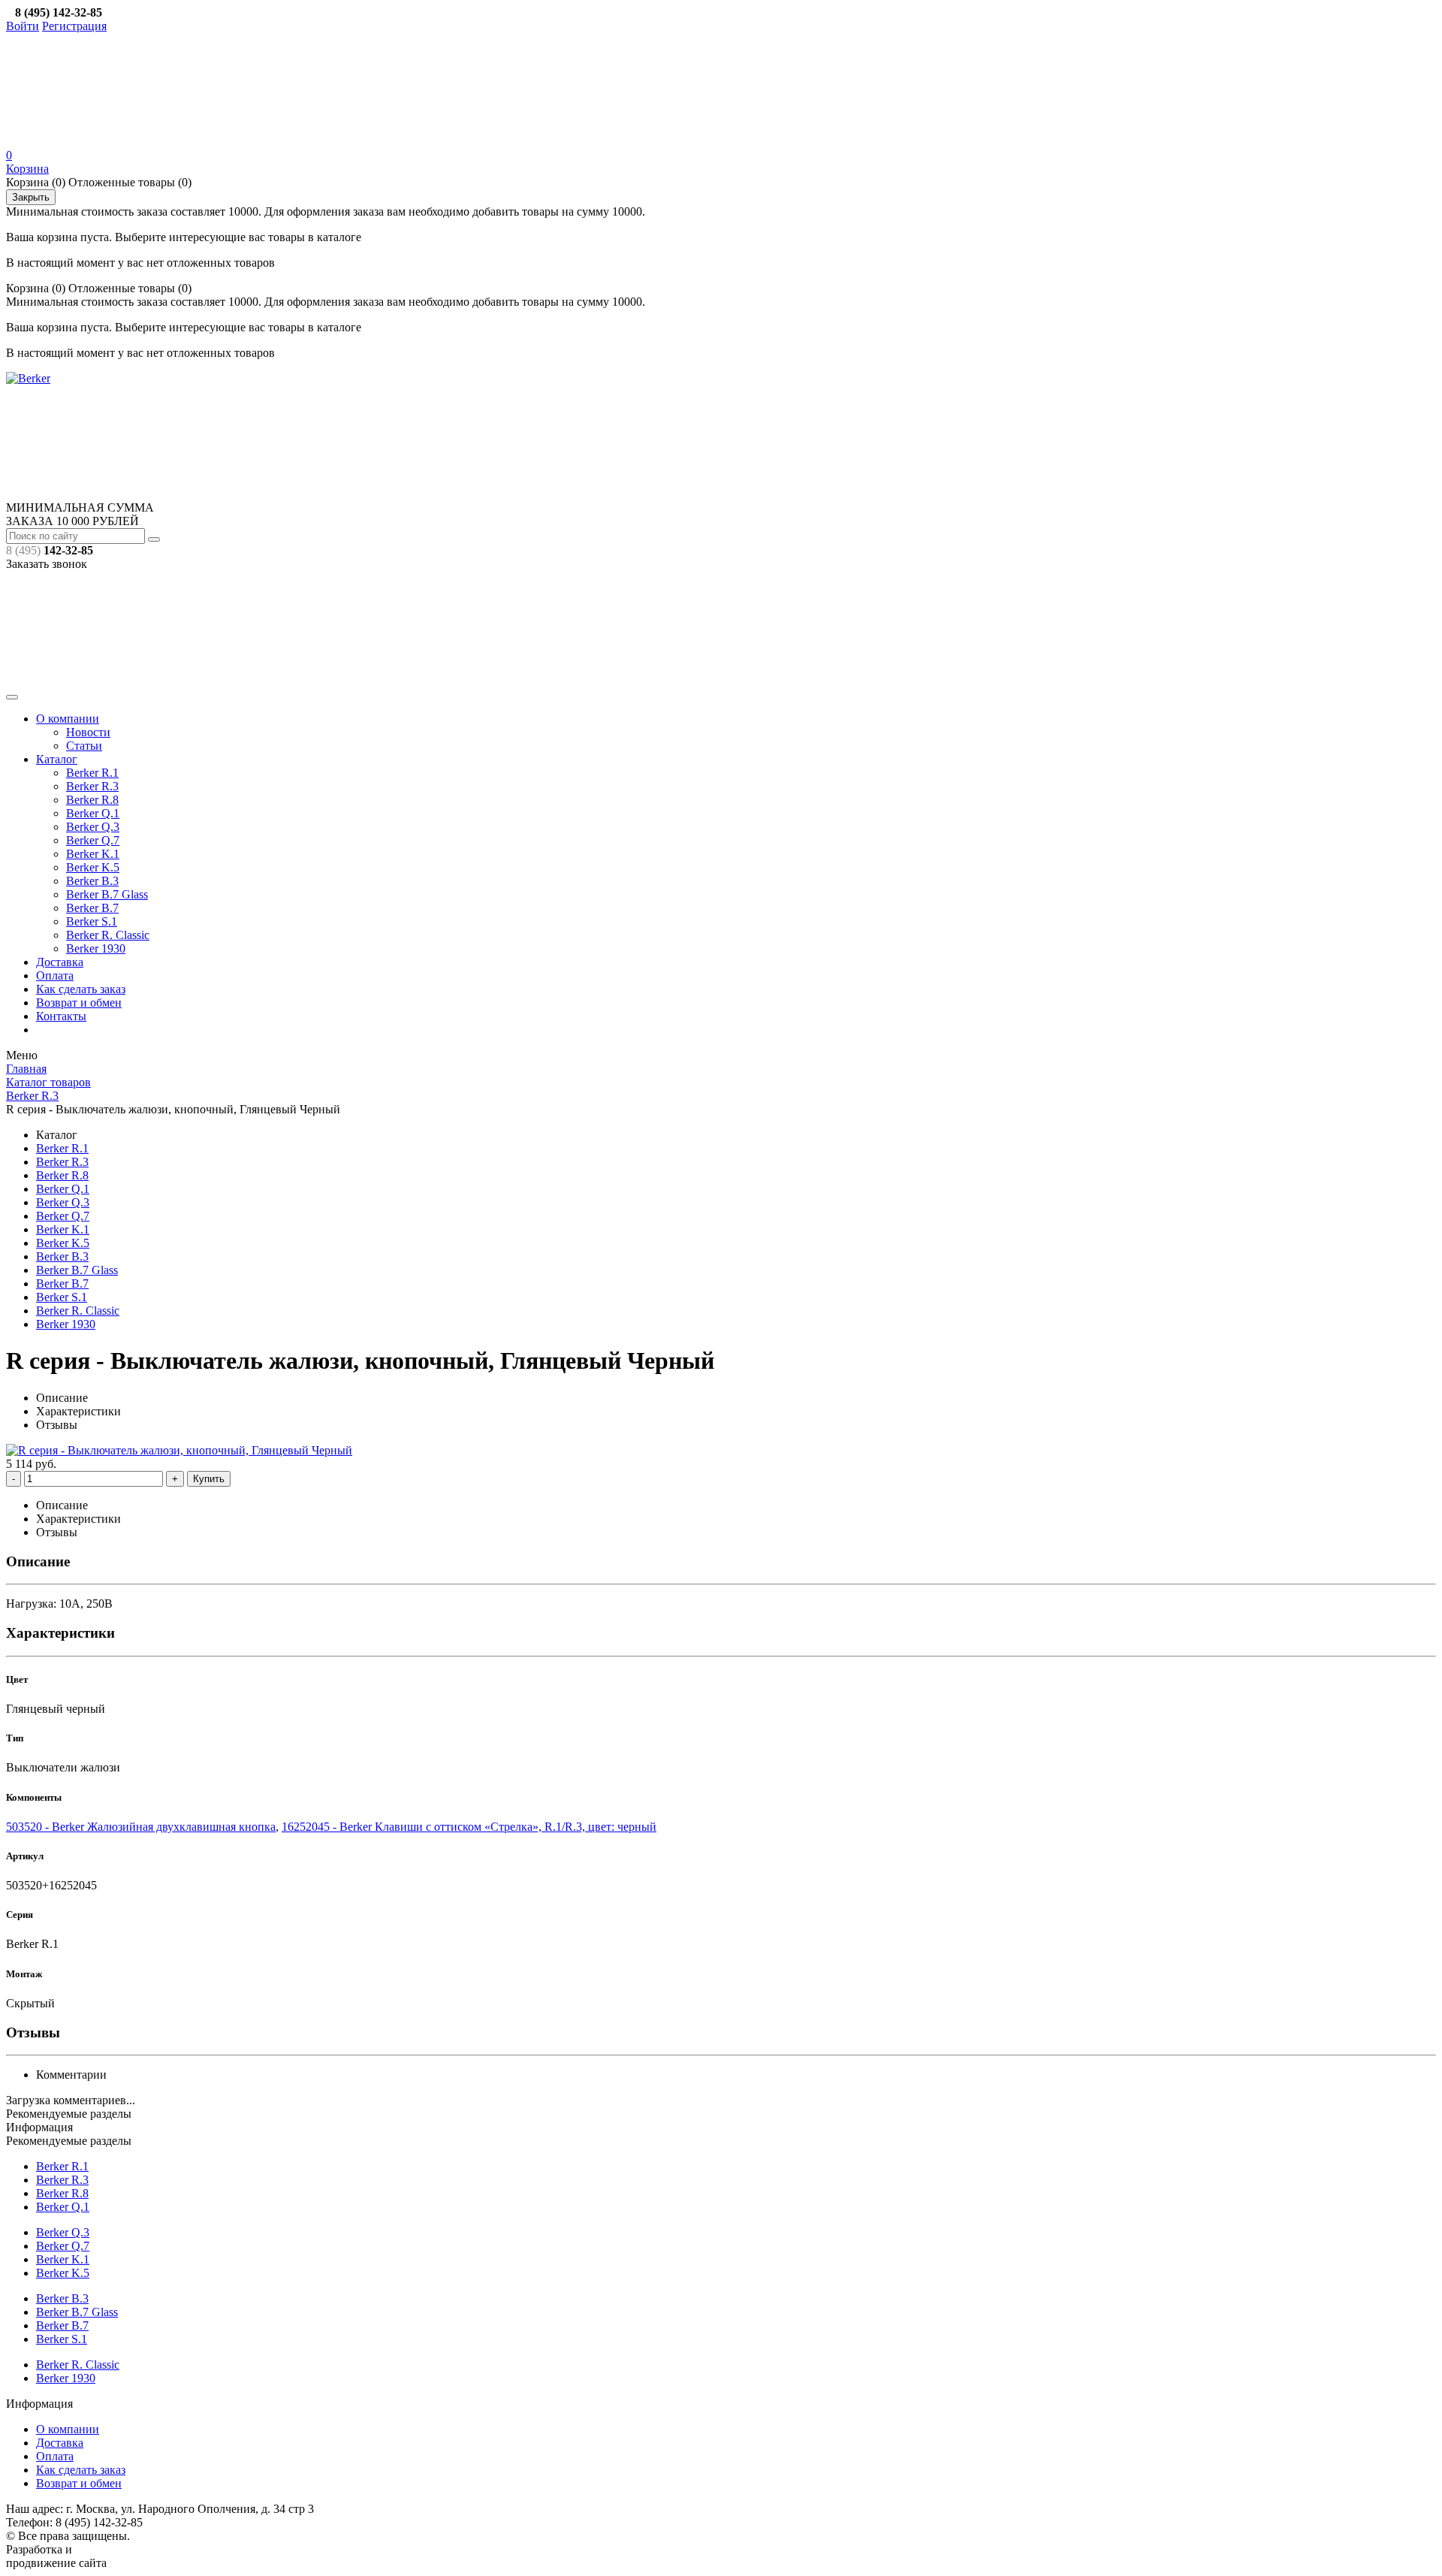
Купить (209, 1479)
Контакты (61, 1016)
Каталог (57, 759)
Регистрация (74, 26)
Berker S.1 (92, 921)
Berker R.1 (92, 773)
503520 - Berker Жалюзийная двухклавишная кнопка (141, 1827)
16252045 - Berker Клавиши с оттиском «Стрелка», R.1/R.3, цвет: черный (469, 1827)
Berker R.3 (92, 786)
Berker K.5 (93, 867)
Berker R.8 (92, 800)
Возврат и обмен (79, 1003)
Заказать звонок (47, 564)
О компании (68, 719)
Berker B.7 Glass (107, 894)
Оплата (55, 975)
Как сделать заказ (81, 989)
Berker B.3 (92, 881)
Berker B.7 (92, 908)
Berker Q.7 (93, 840)
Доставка (60, 962)
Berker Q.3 (93, 827)
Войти (23, 26)
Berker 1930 (96, 948)
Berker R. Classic (108, 935)
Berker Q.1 (93, 813)
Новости (88, 732)
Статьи (84, 746)
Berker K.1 (93, 854)
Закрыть (31, 197)
